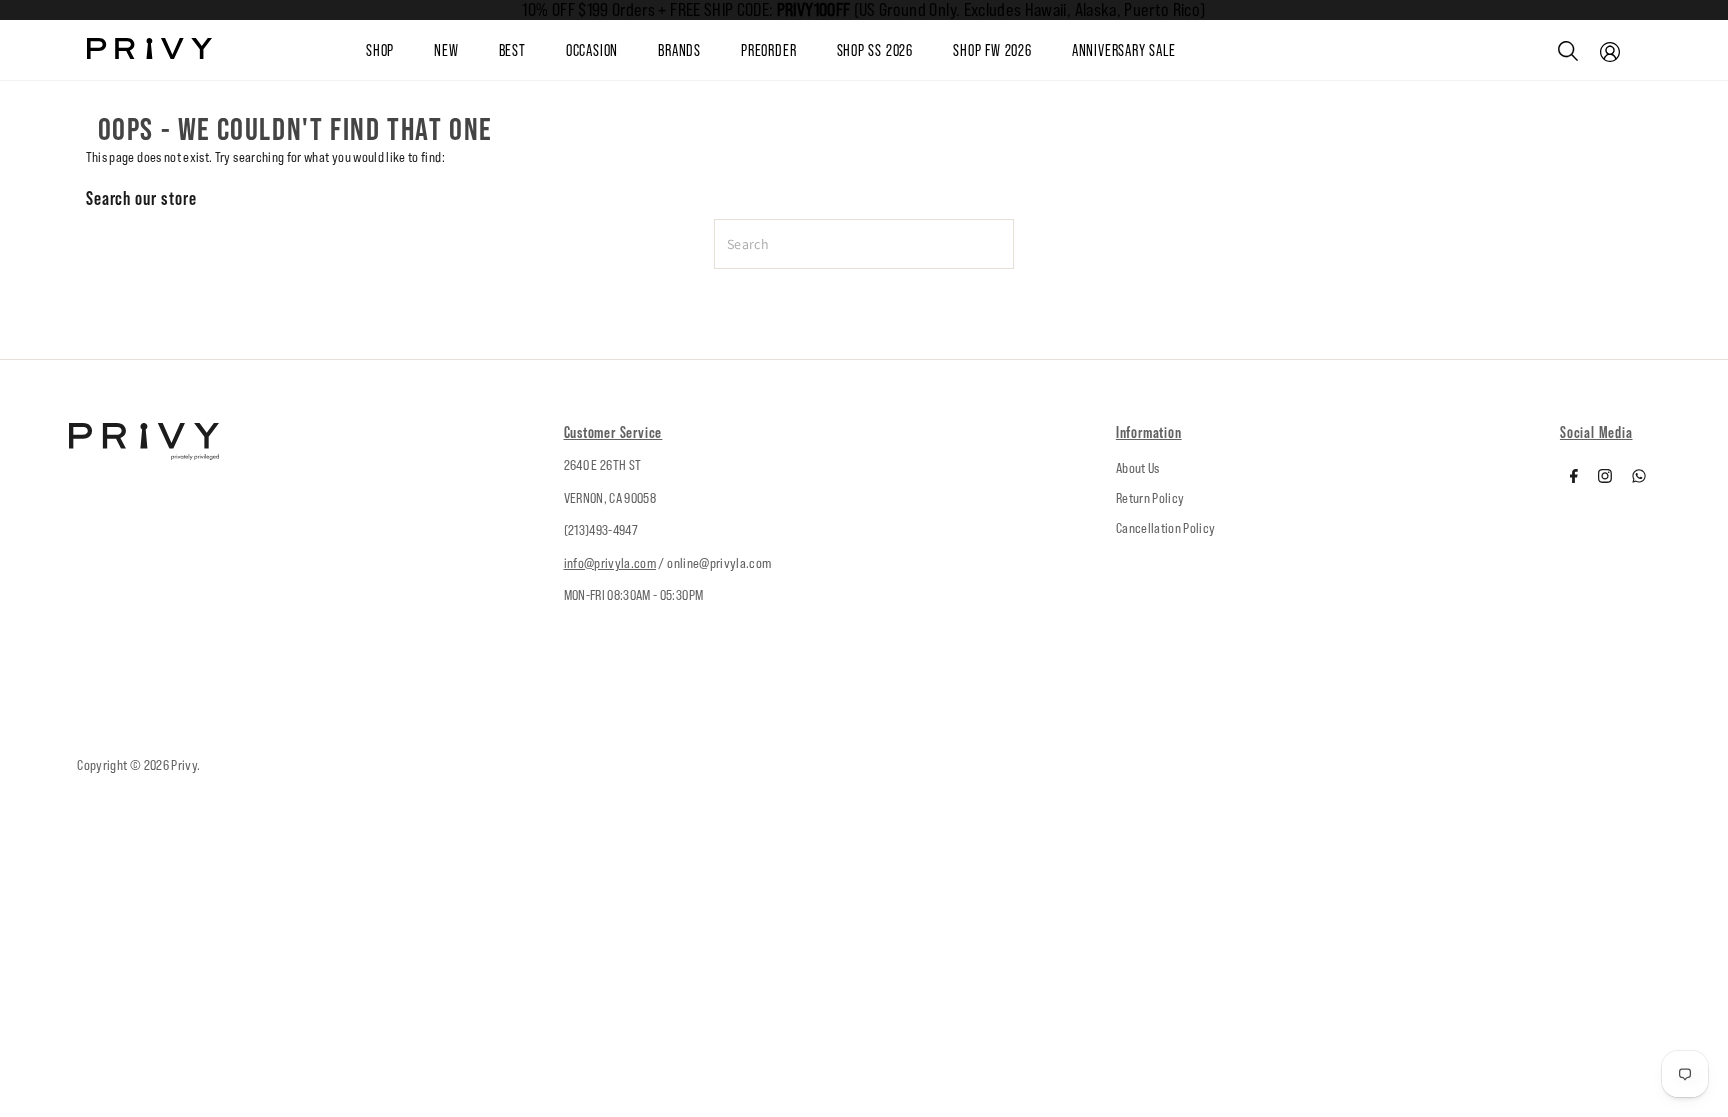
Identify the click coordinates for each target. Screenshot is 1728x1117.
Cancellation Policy (1166, 528)
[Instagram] (1605, 478)
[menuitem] (466, 51)
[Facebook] (1574, 478)
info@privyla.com (610, 563)
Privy (184, 765)
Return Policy (1150, 498)
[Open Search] (1568, 51)
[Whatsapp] (1639, 478)
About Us (1138, 468)
